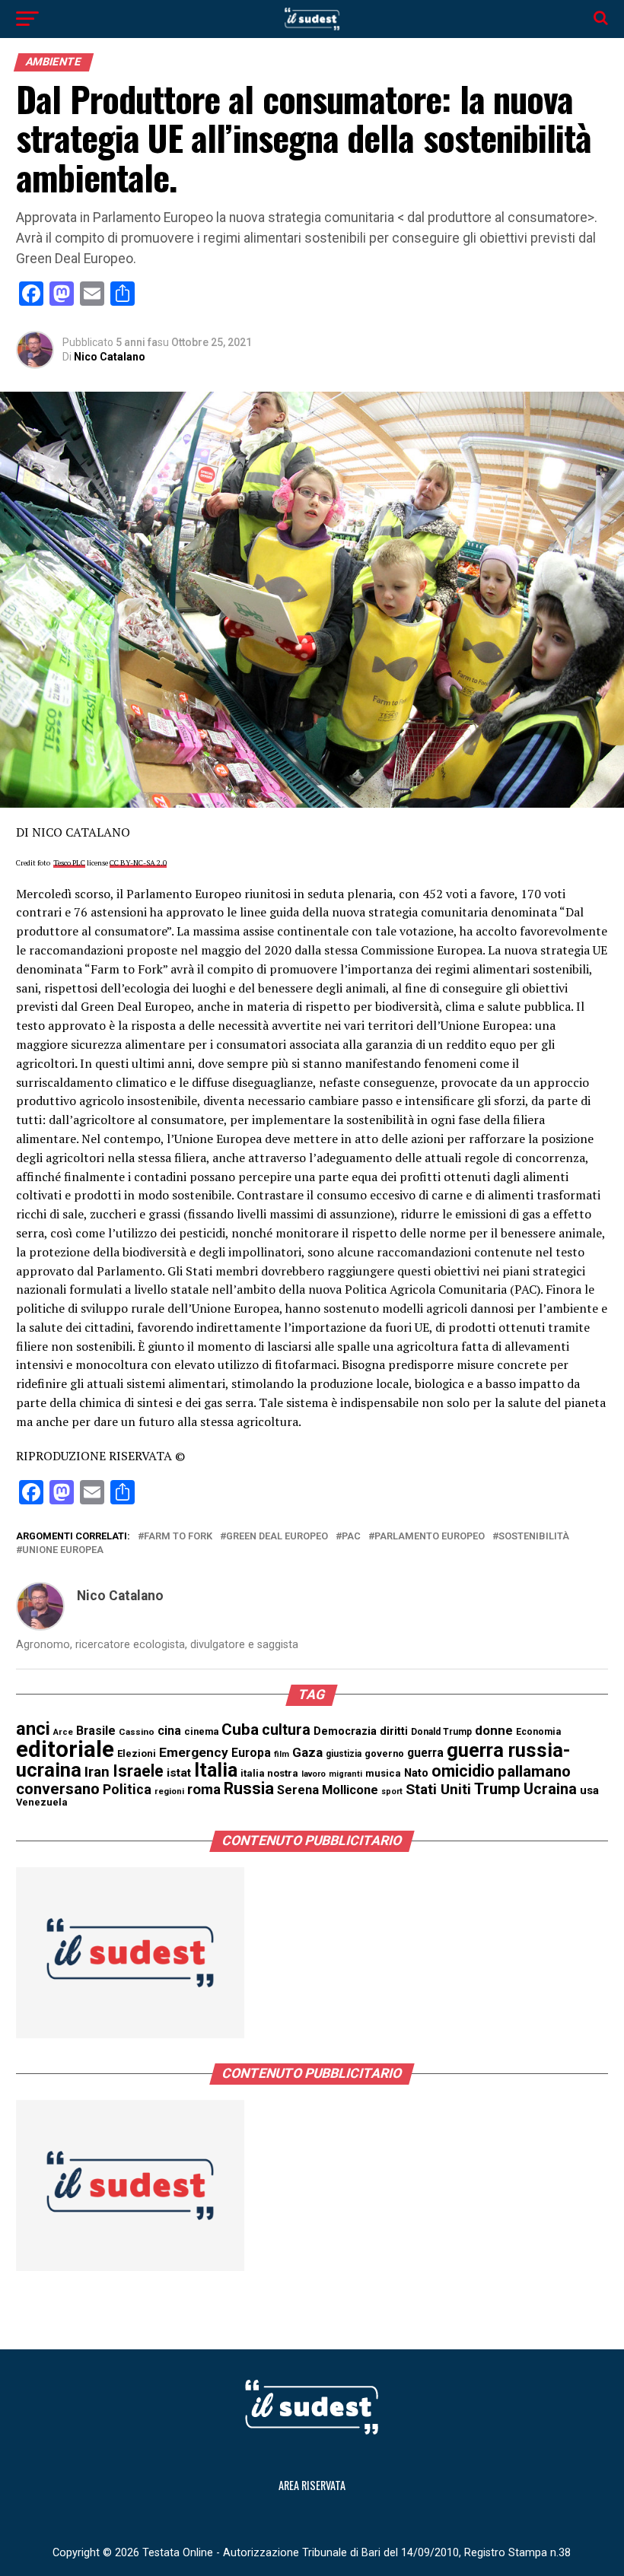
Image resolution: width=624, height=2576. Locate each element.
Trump (497, 1789)
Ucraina (550, 1789)
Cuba (240, 1730)
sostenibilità (534, 1537)
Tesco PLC (69, 863)
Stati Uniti (438, 1789)
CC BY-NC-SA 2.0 (138, 863)
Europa (251, 1753)
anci (33, 1729)
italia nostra (269, 1773)
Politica (127, 1789)
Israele (138, 1771)
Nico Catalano (110, 357)
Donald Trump (441, 1732)
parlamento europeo (430, 1537)
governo (384, 1753)
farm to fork (178, 1537)
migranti (345, 1774)
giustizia (344, 1754)
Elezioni (137, 1753)
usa (589, 1790)
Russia (249, 1788)
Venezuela (42, 1802)
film (282, 1754)
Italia (216, 1770)
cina (169, 1731)
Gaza (307, 1752)
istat (179, 1773)
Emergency (194, 1752)
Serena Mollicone (328, 1790)
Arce (63, 1732)
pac (351, 1537)
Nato (416, 1773)
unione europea (63, 1550)
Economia (538, 1732)
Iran (97, 1772)
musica (383, 1773)
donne (494, 1730)
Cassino (137, 1732)
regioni (169, 1791)
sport (392, 1791)
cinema (201, 1731)
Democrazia (345, 1731)
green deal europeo (277, 1537)
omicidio (463, 1771)
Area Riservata (312, 2485)
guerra (425, 1753)
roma (204, 1790)
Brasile (96, 1731)
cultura (286, 1730)
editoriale (65, 1749)
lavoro (314, 1774)
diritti (394, 1731)
